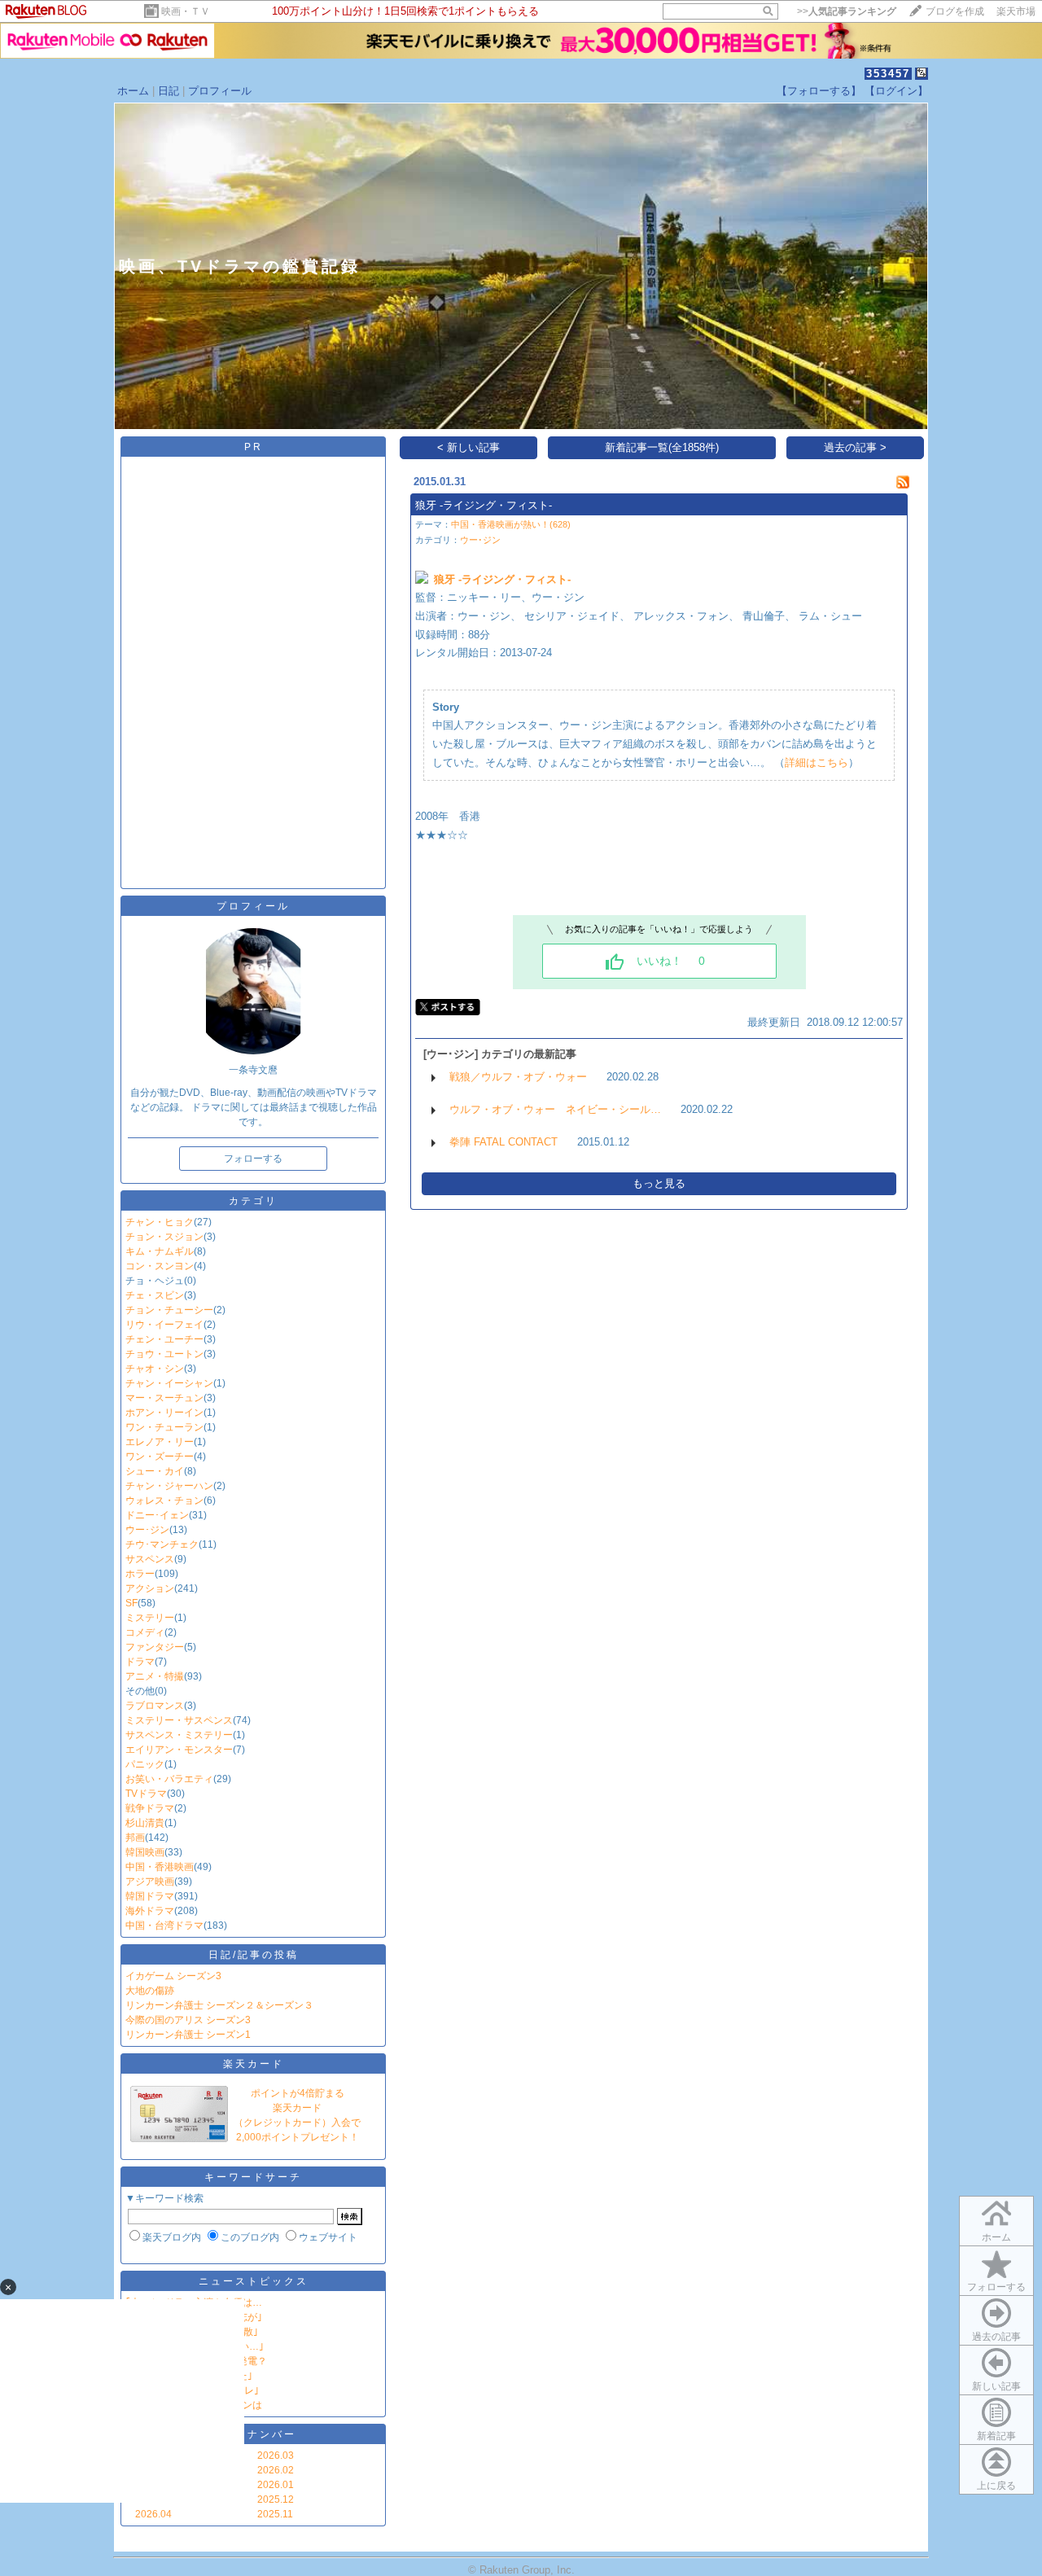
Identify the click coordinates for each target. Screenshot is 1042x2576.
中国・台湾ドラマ (164, 1925)
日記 (169, 91)
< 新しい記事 (468, 447)
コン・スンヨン (160, 1266)
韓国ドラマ (150, 1896)
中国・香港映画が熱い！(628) (511, 524)
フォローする (996, 2287)
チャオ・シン (155, 1369)
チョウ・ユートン (164, 1354)
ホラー (140, 1574)
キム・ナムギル (160, 1251)
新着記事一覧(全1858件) (662, 447)
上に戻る (996, 2486)
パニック (145, 1764)
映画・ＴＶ (186, 11)
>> (847, 11)
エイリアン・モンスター (179, 1750)
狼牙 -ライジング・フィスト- (484, 505)
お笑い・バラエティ (169, 1779)
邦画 (135, 1838)
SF (131, 1603)
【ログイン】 (896, 91)
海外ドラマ (150, 1911)
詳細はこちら (817, 762)
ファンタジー (155, 1647)
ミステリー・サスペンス (179, 1720)
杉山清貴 (145, 1823)
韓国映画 (145, 1852)
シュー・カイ (155, 1471)
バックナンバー (254, 2434)
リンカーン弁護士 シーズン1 (188, 2035)
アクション (150, 1588)
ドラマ (140, 1662)
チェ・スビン (155, 1295)
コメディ (145, 1632)
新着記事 (996, 2436)
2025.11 (275, 2514)
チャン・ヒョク (160, 1222)
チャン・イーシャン (169, 1383)
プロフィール (220, 91)
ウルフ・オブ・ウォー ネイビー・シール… (555, 1109)
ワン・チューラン (164, 1427)
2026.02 (276, 2470)
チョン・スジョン (164, 1237)
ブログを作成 (955, 11)
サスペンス (150, 1559)
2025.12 (276, 2499)
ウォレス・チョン (164, 1500)
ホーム (133, 91)
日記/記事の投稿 (254, 1955)
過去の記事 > (855, 447)
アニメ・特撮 (155, 1676)
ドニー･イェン (157, 1515)
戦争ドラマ (150, 1808)
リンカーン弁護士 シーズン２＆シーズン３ (219, 2005)
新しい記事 (996, 2386)
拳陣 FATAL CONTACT (503, 1142)
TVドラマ (146, 1794)
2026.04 (153, 2514)
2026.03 (276, 2456)
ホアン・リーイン (164, 1413)
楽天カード (254, 2064)
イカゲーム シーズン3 (173, 1976)
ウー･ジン (147, 1530)
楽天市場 (1016, 11)
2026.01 (276, 2485)
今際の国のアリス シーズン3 (188, 2020)
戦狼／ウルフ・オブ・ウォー (518, 1077)
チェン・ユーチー (164, 1339)
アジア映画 (150, 1882)
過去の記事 (996, 2337)
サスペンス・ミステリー (179, 1735)
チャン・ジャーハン (169, 1486)
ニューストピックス (254, 2281)
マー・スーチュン (164, 1398)
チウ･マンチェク (162, 1544)
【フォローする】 (819, 91)
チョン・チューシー (169, 1310)
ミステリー (150, 1618)
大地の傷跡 (150, 1991)
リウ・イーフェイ (164, 1325)
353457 (888, 74)
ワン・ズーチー (160, 1457)
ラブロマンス (155, 1706)
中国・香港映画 (160, 1867)
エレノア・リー (160, 1442)
